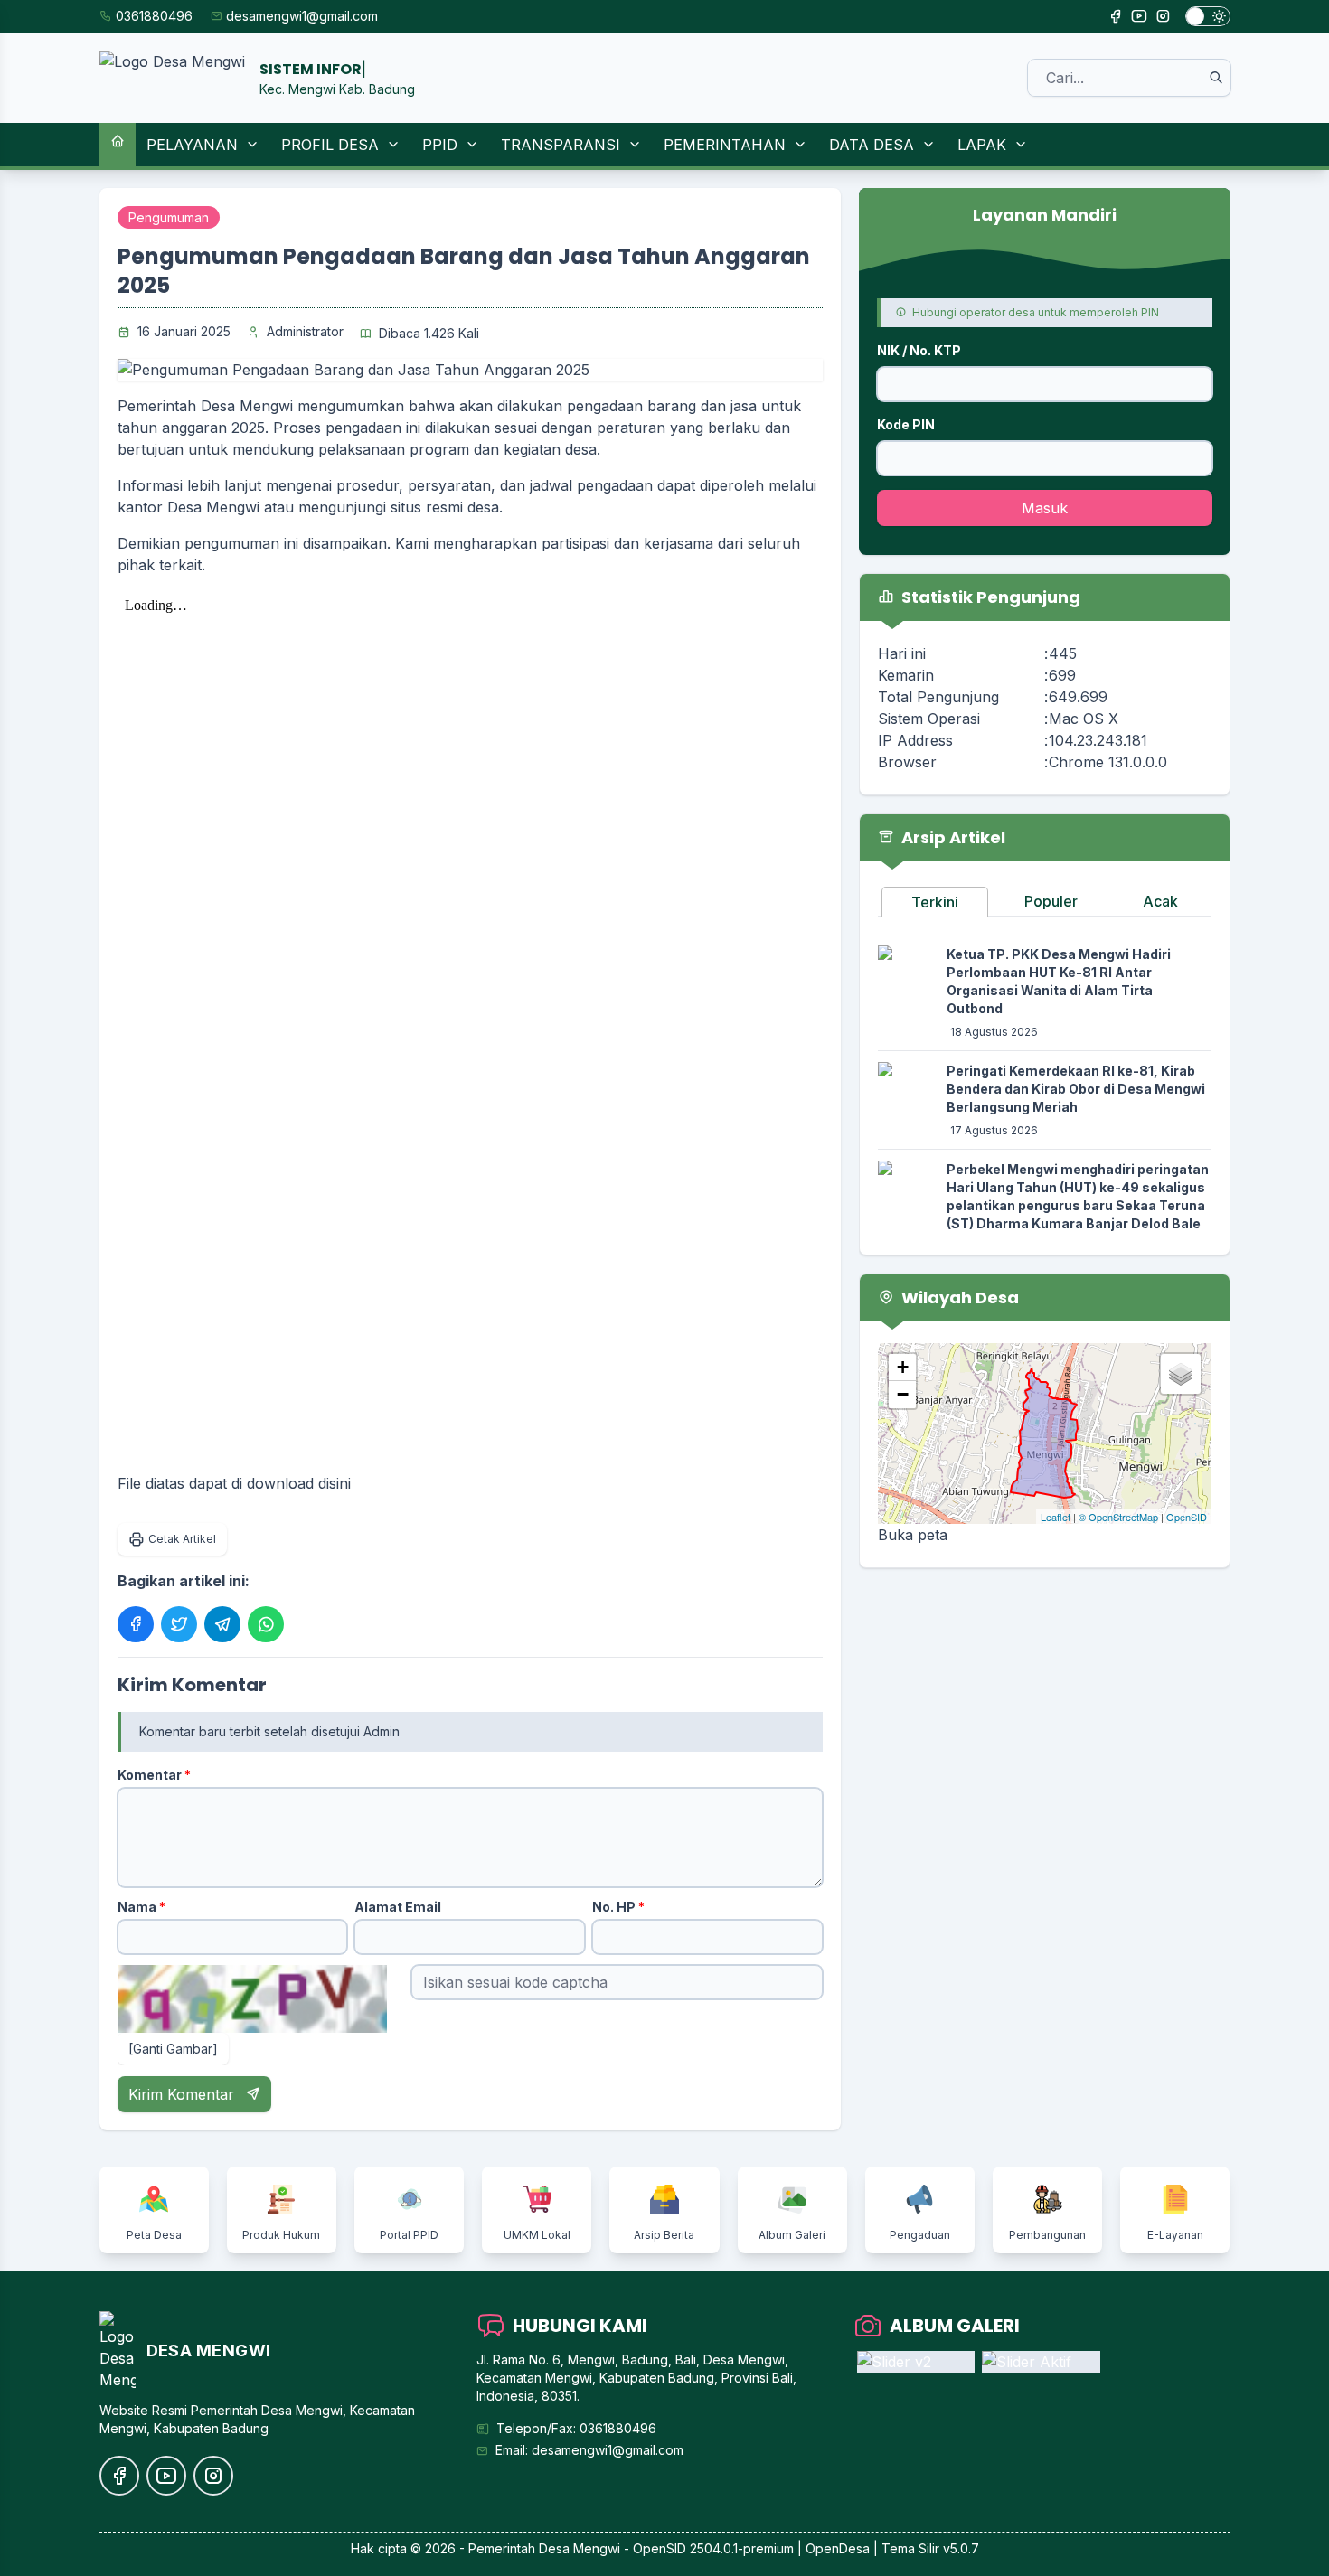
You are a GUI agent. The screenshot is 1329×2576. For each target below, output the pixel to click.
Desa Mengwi (580, 2548)
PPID (440, 145)
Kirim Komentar (184, 2094)
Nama (141, 1907)
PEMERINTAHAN (725, 145)
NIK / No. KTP (919, 350)
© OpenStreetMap (1118, 1517)
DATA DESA (872, 145)
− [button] (903, 1394)
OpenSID (1187, 1517)
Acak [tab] (1160, 901)
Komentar (154, 1775)
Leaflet (1056, 1517)
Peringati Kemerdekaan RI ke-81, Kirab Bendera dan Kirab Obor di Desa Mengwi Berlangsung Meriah (1076, 1089)
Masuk (1045, 508)
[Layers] (1181, 1374)
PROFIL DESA (330, 145)
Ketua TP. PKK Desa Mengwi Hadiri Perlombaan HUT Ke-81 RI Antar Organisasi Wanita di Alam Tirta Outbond (1059, 981)
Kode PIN (906, 424)
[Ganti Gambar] (173, 2049)
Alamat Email (398, 1907)
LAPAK (982, 145)
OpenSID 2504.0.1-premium (713, 2548)
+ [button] (903, 1367)
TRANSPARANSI (561, 145)
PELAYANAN (192, 145)
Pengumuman (169, 217)
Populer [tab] (1051, 901)
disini (335, 1483)
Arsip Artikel (952, 837)
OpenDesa (838, 2548)
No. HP (618, 1907)
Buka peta (913, 1535)
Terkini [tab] (935, 902)
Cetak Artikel (182, 1539)
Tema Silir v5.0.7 (930, 2548)
